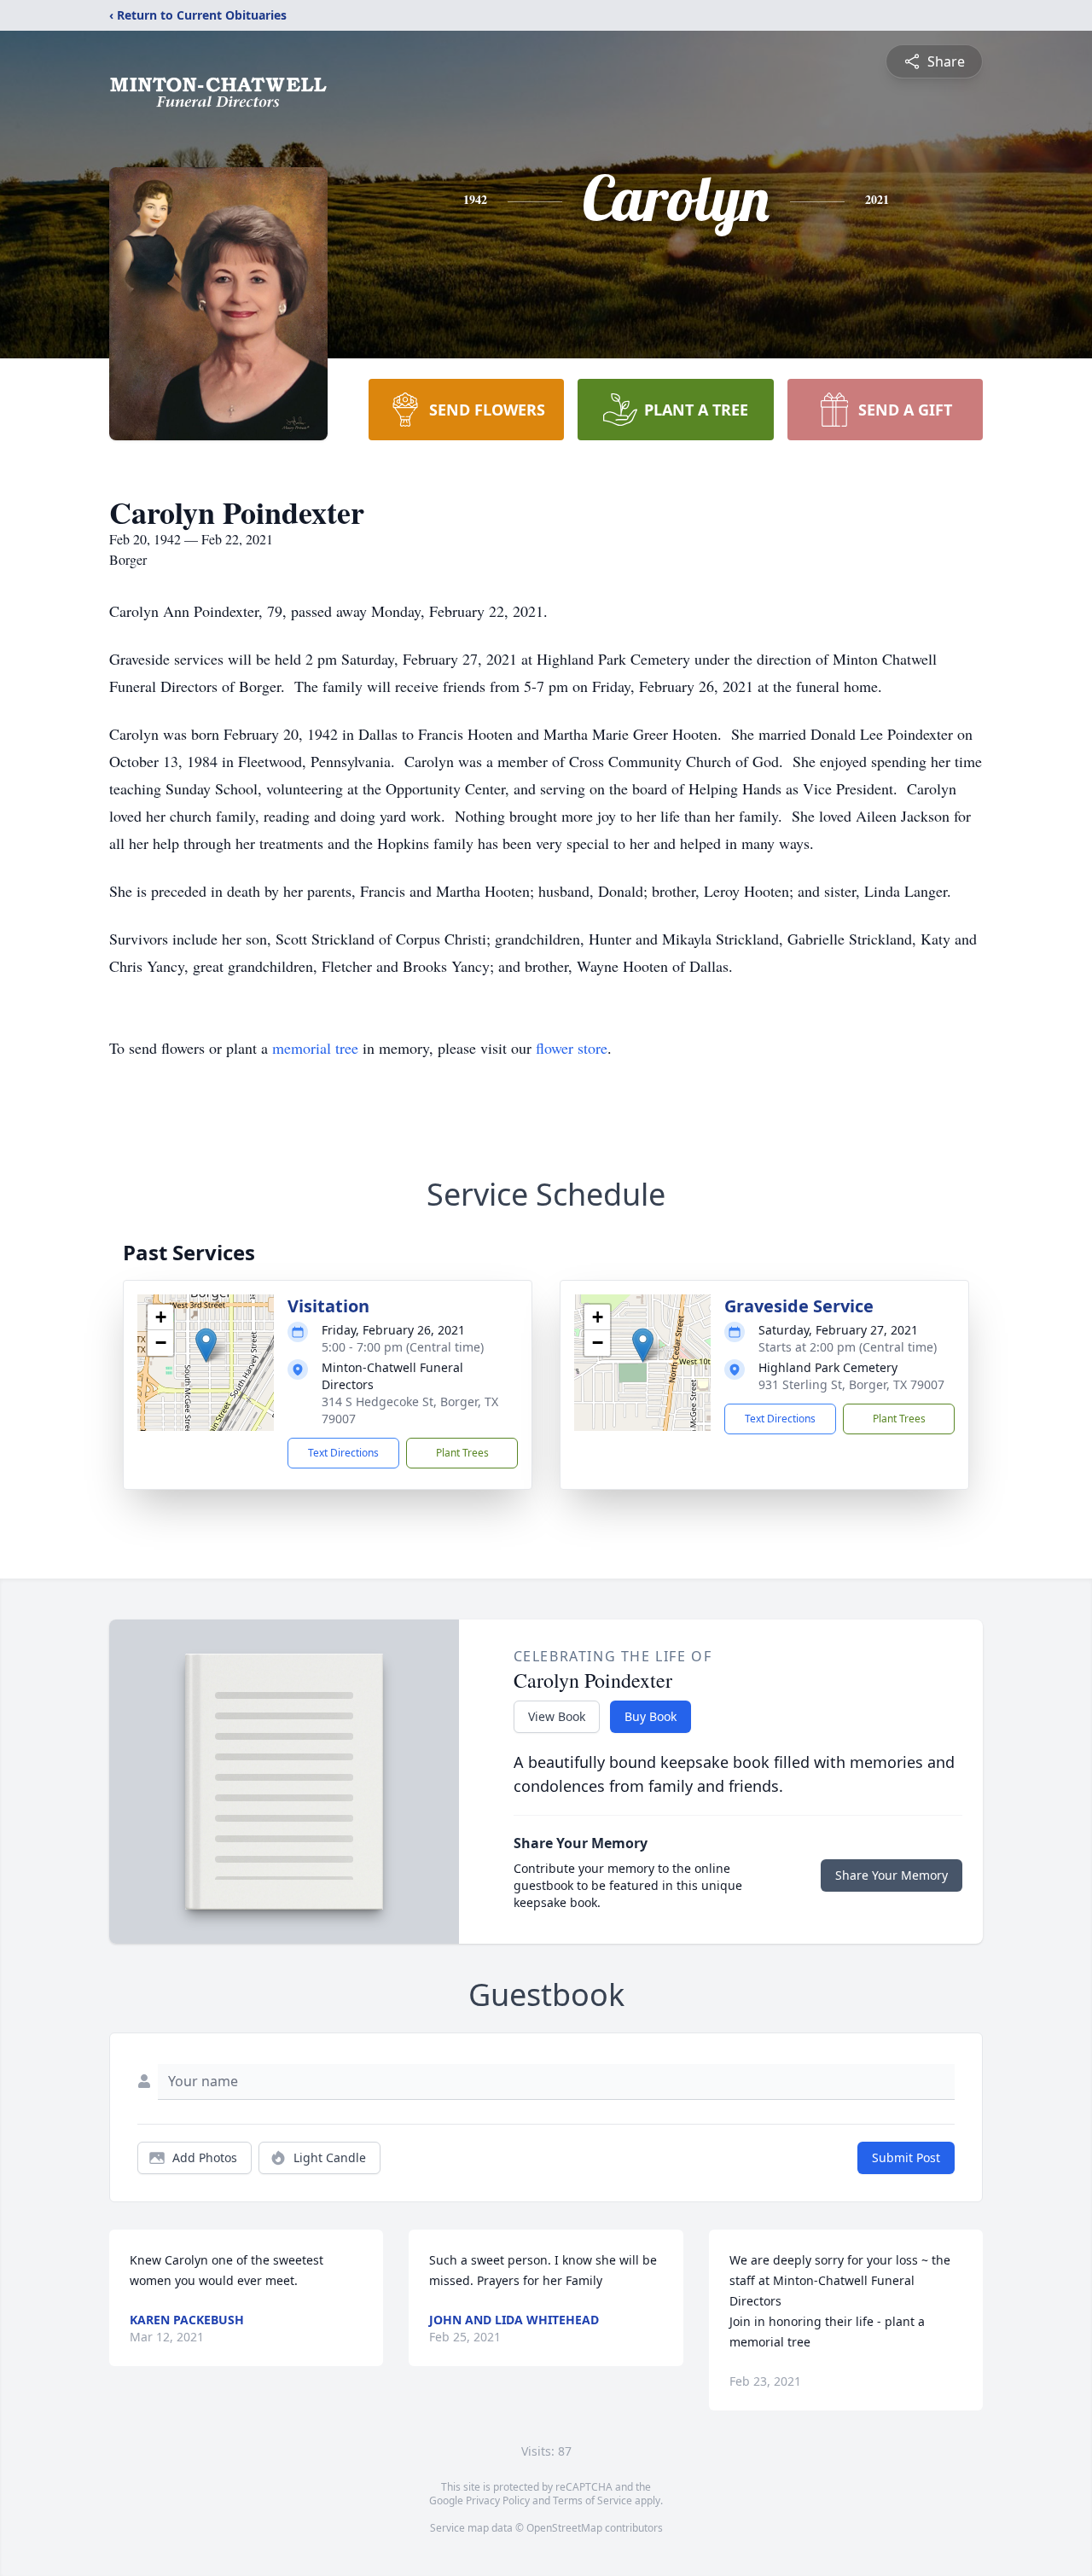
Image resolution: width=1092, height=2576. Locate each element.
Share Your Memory (892, 1875)
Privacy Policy (498, 2500)
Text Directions (343, 1453)
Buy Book (651, 1716)
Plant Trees (462, 1453)
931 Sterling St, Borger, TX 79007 (851, 1384)
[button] (206, 1345)
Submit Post (906, 2157)
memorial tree (315, 1048)
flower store (572, 1048)
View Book (557, 1716)
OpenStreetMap (564, 2528)
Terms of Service (592, 2500)
